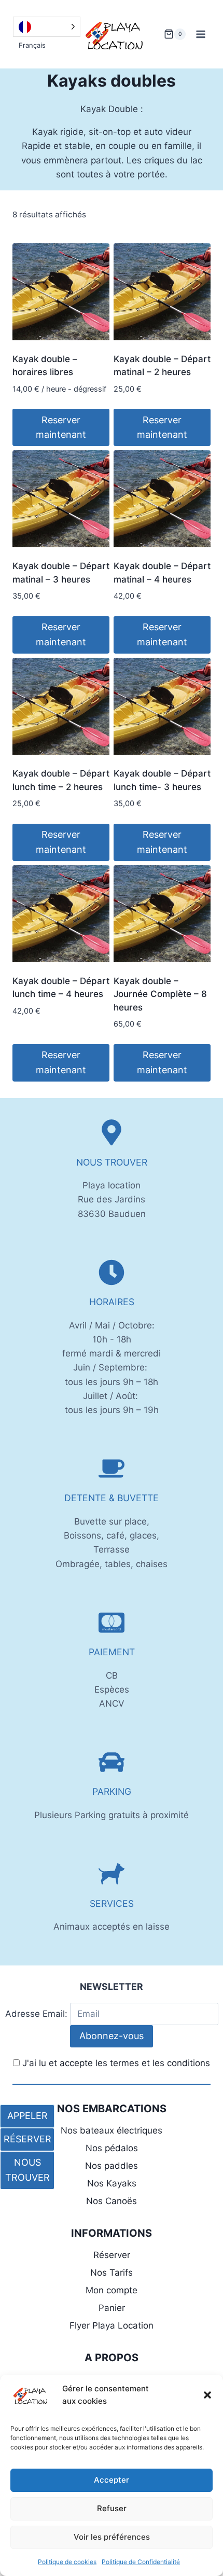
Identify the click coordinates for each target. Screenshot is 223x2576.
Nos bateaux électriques (112, 2130)
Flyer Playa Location (112, 2325)
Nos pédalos (112, 2148)
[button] (207, 2395)
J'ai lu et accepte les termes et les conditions (116, 2063)
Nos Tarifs (112, 2273)
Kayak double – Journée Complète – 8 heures (160, 994)
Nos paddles (112, 2166)
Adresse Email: (38, 2014)
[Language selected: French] (47, 27)
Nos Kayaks (112, 2183)
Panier (112, 2308)
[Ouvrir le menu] (200, 34)
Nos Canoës (112, 2201)
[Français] (47, 27)
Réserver (112, 2255)
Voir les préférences (112, 2537)
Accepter (112, 2480)
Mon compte (112, 2290)
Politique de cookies (67, 2562)
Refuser (112, 2508)
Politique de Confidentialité (141, 2562)
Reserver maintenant (61, 427)
